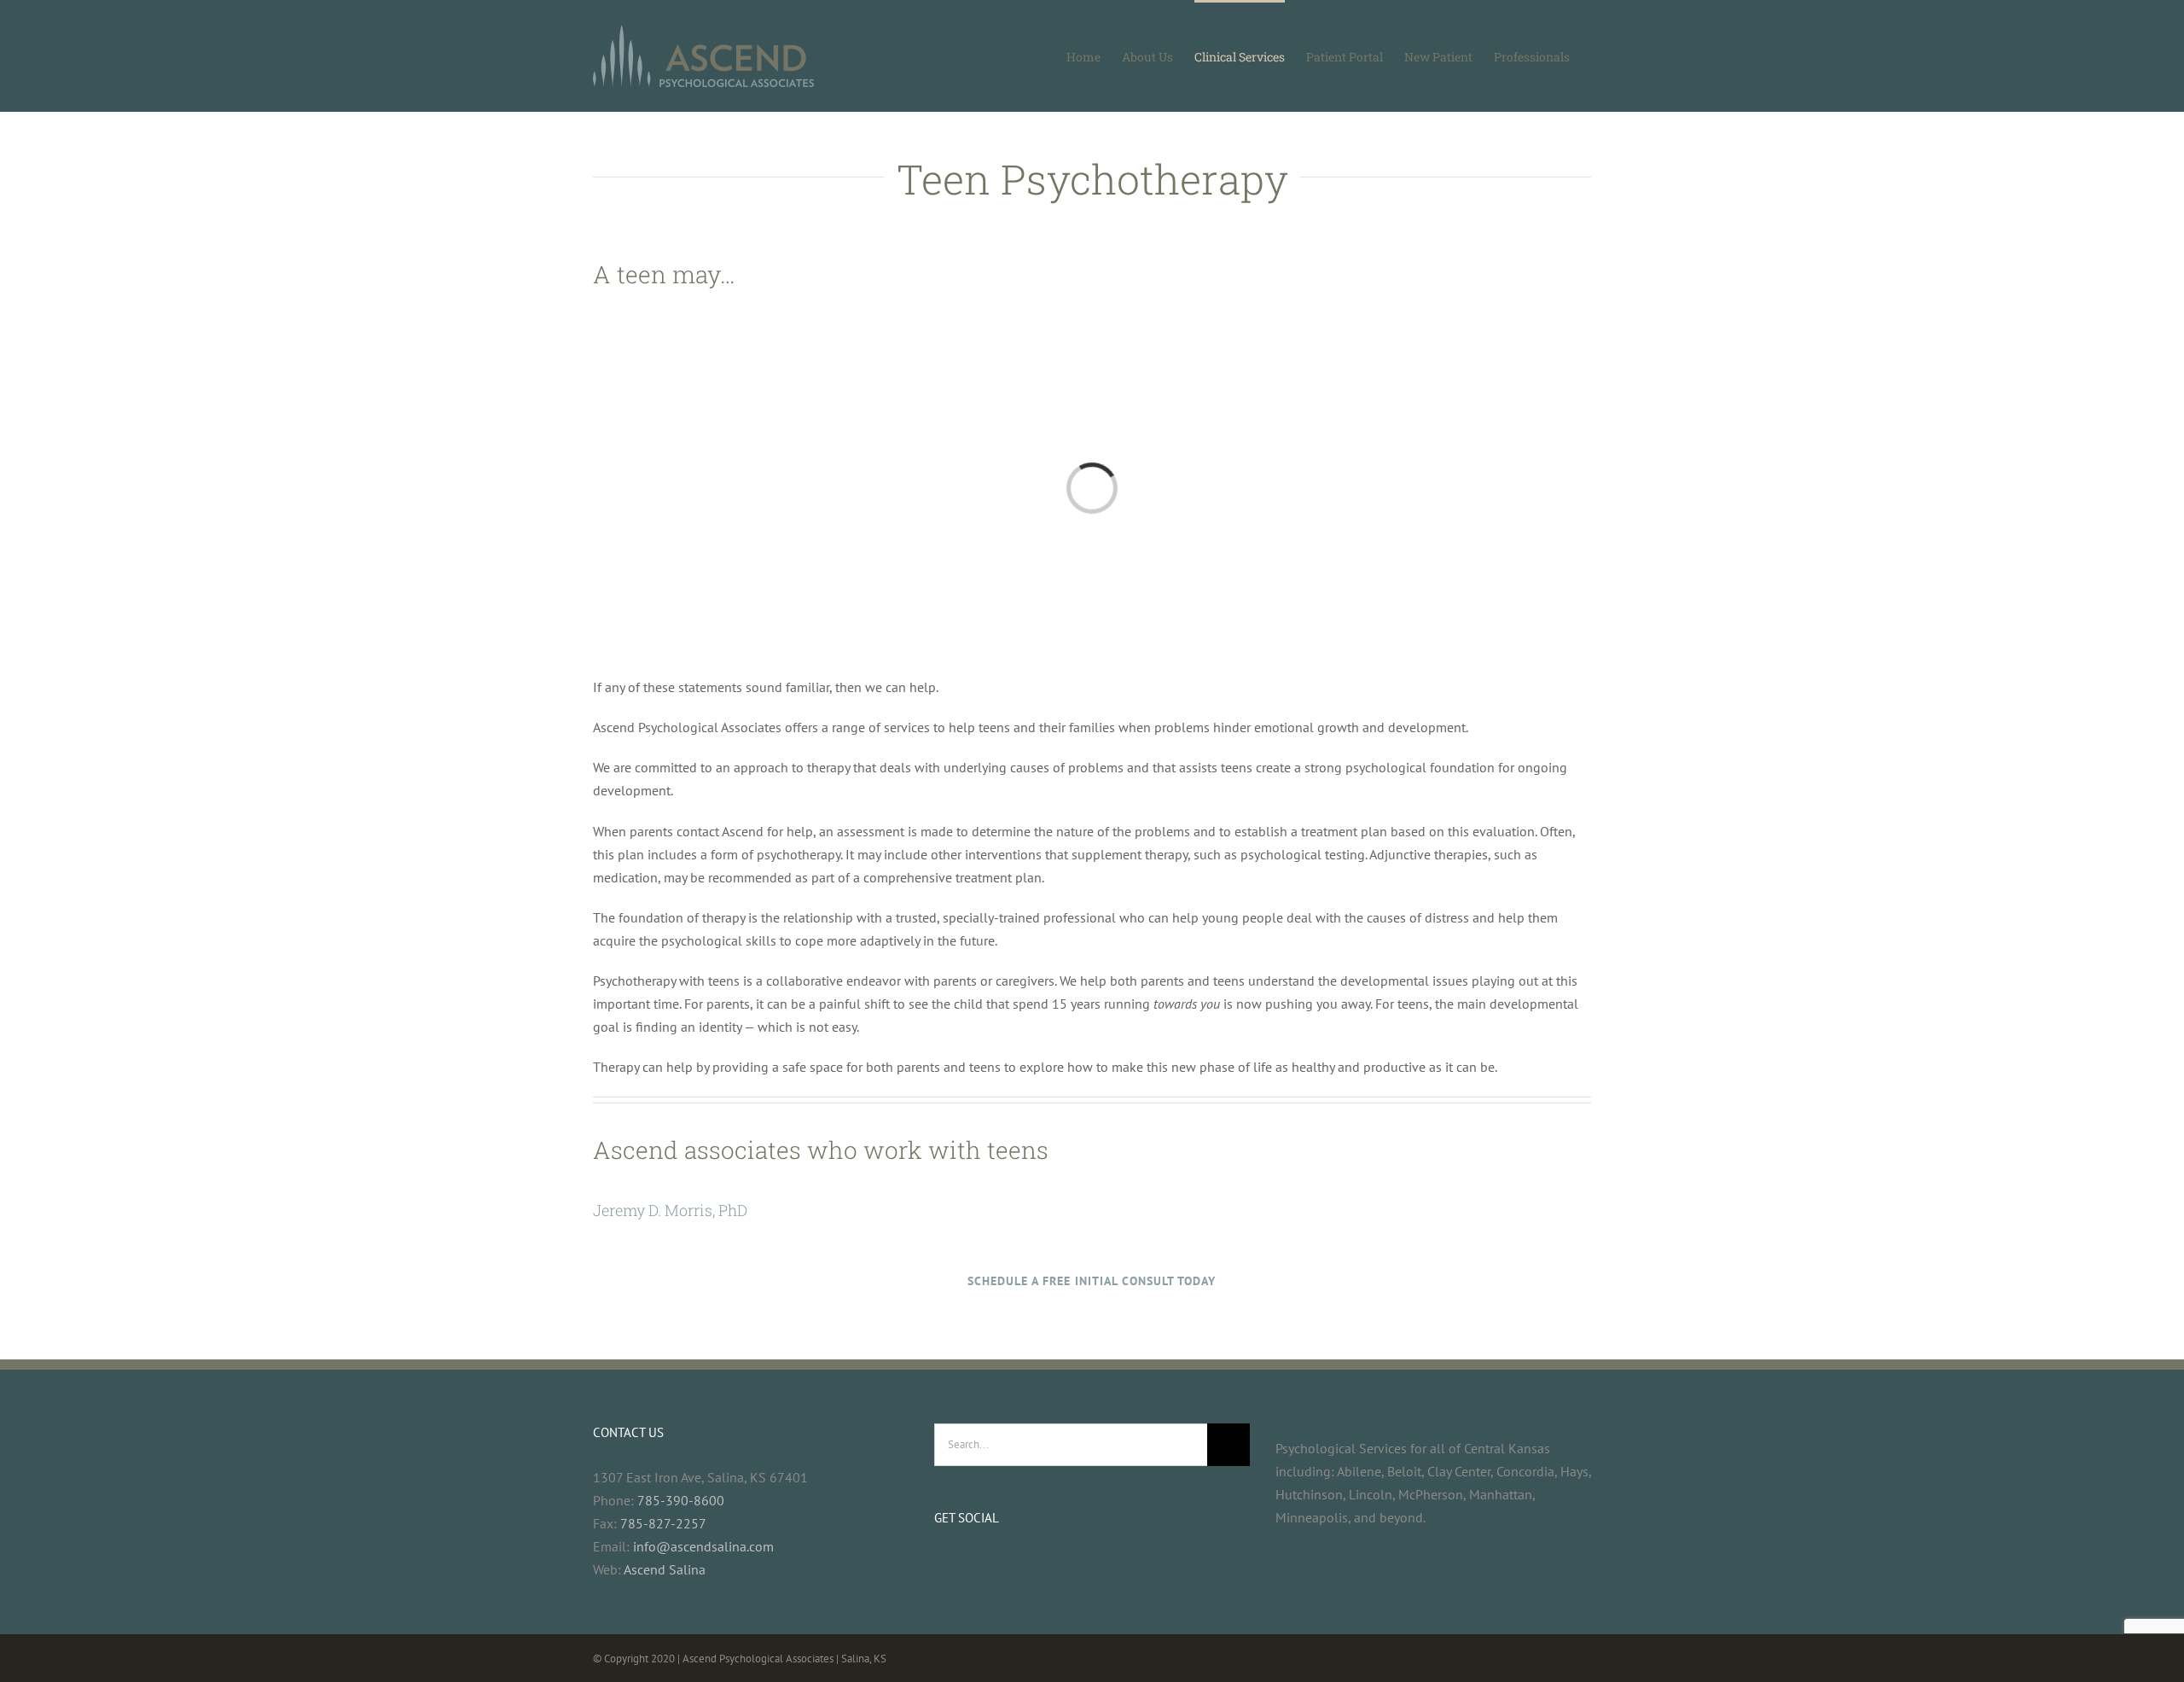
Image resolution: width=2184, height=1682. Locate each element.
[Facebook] (939, 1563)
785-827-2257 (663, 1523)
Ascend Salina (665, 1569)
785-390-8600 (681, 1500)
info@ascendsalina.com (703, 1546)
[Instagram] (962, 1563)
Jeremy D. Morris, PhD (670, 1210)
